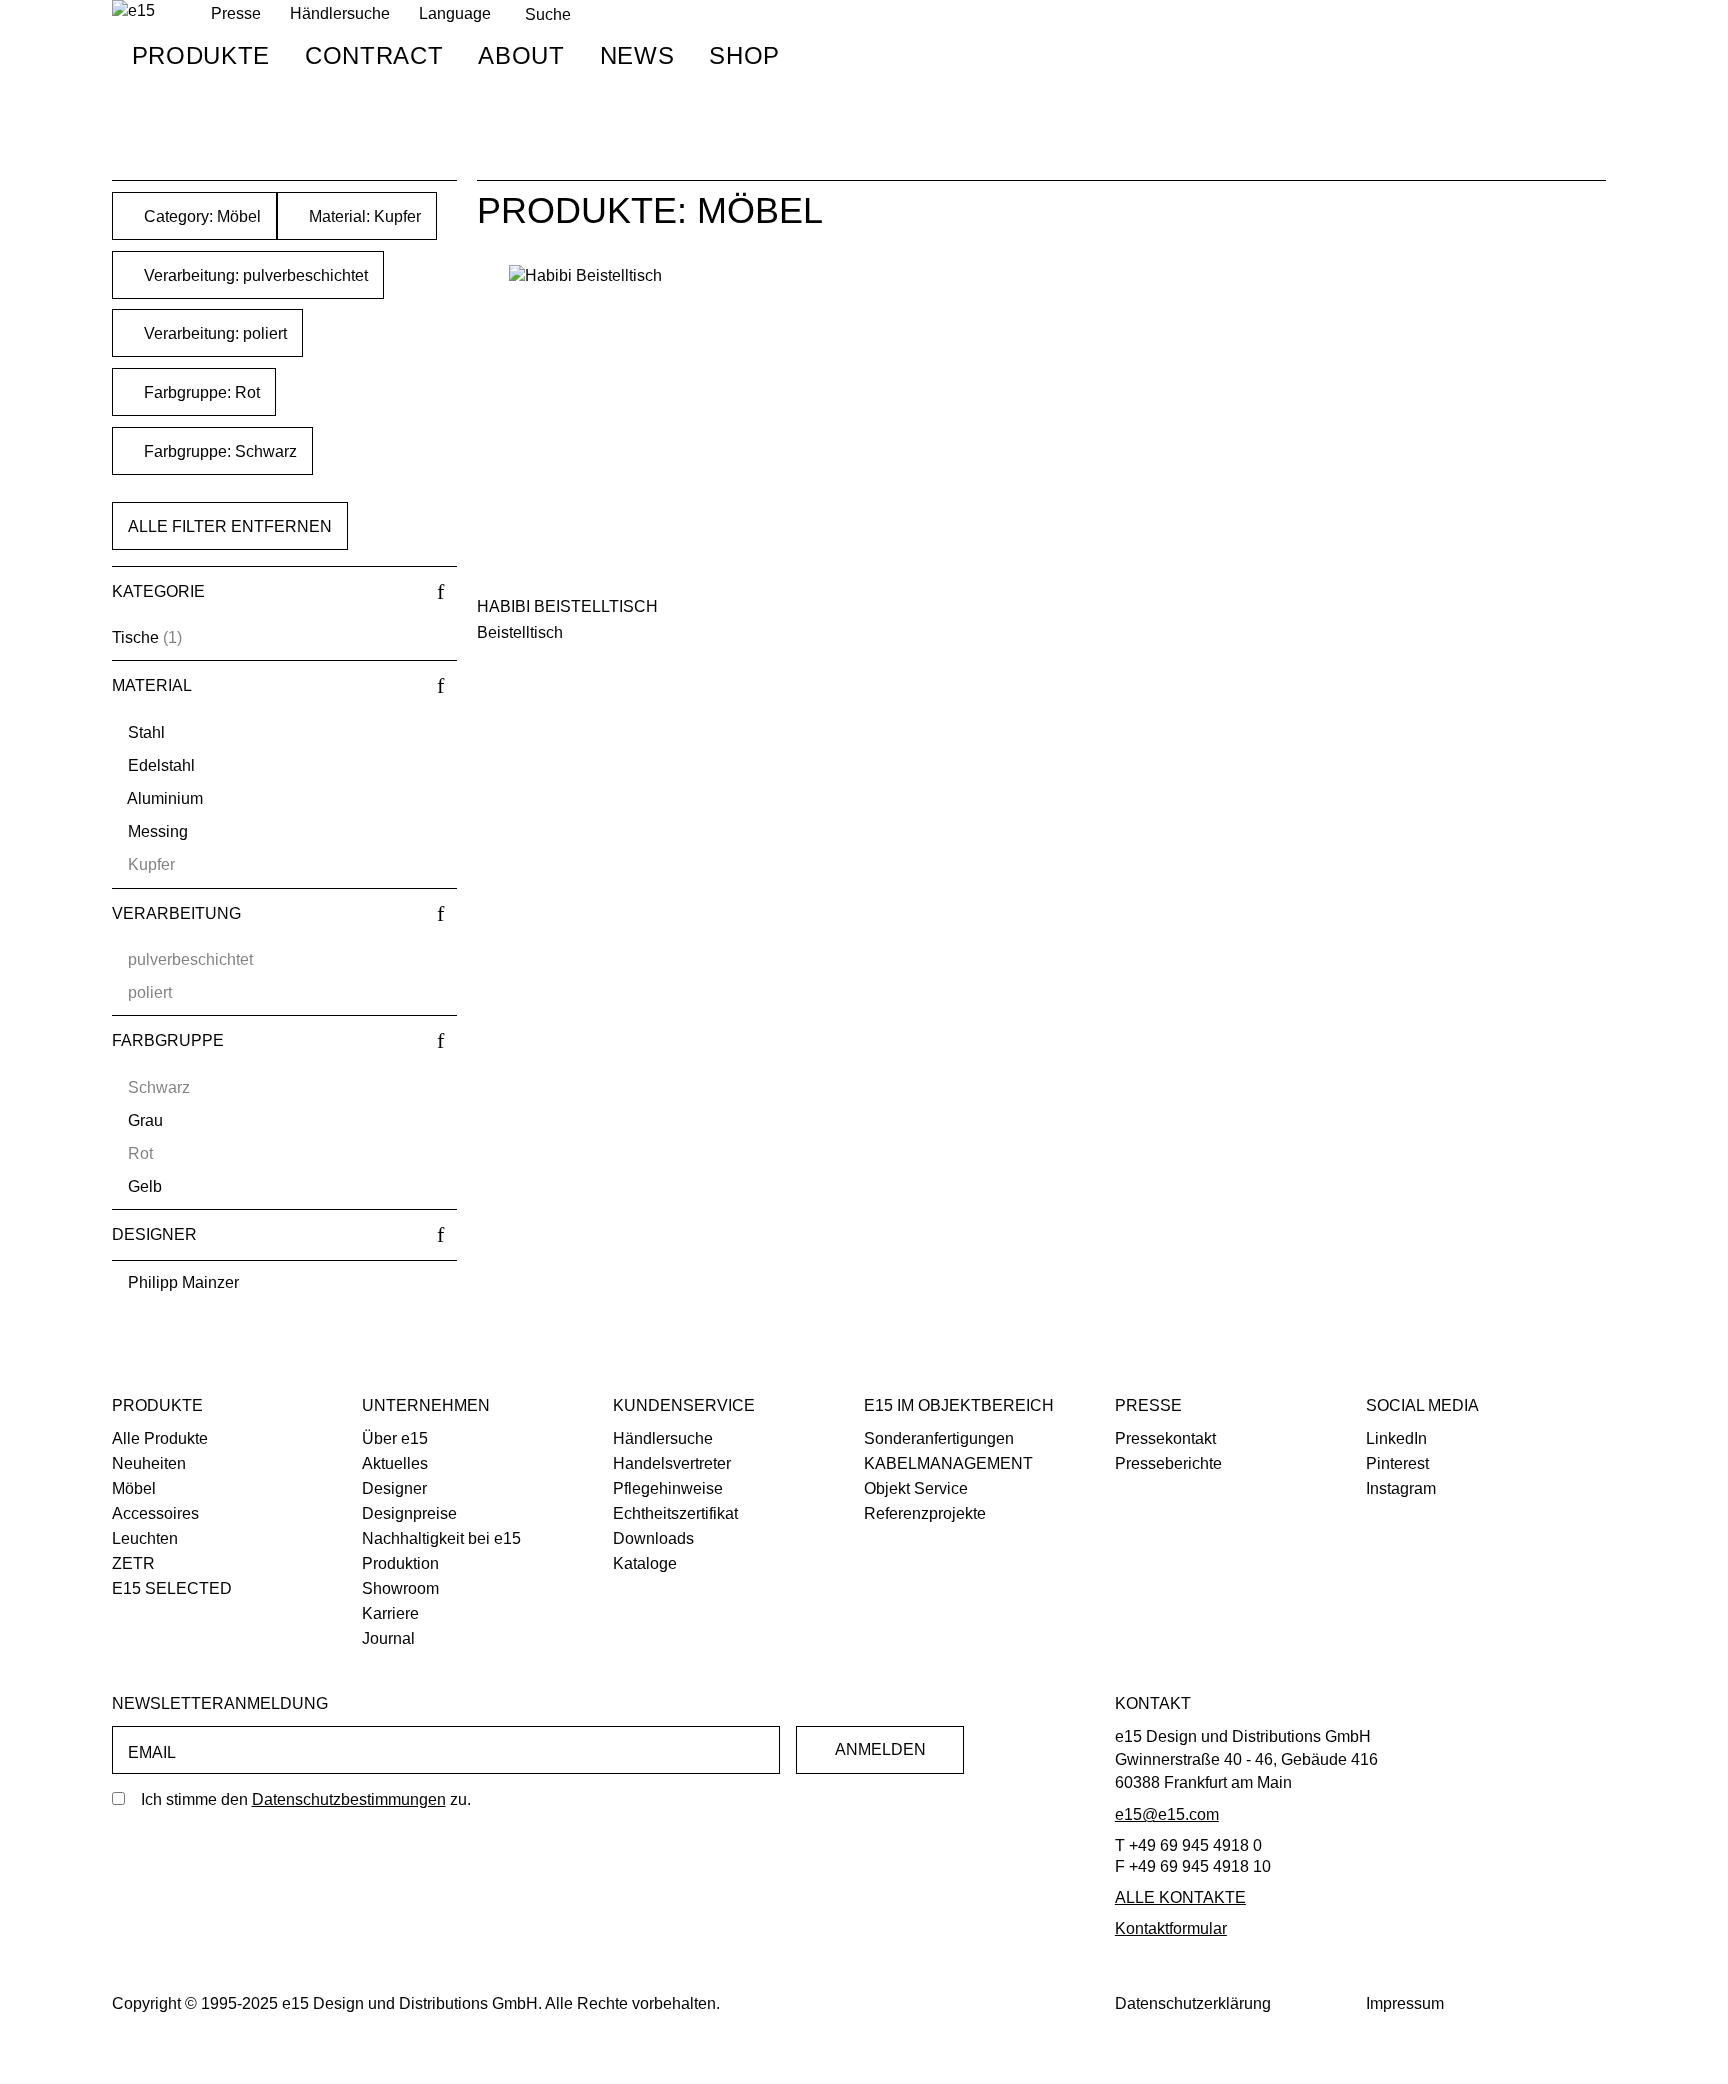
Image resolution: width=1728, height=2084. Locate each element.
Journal (388, 1638)
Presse (1148, 1405)
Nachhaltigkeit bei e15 (441, 1538)
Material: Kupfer (363, 216)
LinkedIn (1396, 1438)
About (521, 55)
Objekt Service (916, 1488)
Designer (394, 1488)
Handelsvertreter (672, 1463)
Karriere (390, 1613)
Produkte (201, 55)
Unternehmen (426, 1405)
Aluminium (165, 798)
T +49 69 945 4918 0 (1188, 1845)
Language (455, 13)
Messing (158, 831)
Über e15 (395, 1438)
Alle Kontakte (1180, 1897)
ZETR (133, 1563)
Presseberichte (1168, 1463)
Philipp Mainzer (183, 1282)
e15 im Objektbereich (959, 1405)
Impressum (1405, 2003)
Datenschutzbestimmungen (349, 1799)
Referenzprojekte (925, 1513)
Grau (145, 1120)
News (637, 55)
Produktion (400, 1563)
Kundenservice (684, 1405)
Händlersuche (340, 13)
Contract (374, 55)
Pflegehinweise (668, 1488)
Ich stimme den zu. (306, 1799)
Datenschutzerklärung (1193, 2003)
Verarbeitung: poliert (213, 333)
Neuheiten (149, 1463)
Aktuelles (395, 1463)
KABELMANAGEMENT (948, 1463)
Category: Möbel (200, 216)
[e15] (133, 11)
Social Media (1422, 1405)
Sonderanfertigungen (939, 1438)
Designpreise (409, 1513)
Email (152, 1752)
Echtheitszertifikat (675, 1513)
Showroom (400, 1588)
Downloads (653, 1538)
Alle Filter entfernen (230, 526)
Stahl (146, 732)
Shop (744, 55)
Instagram (1401, 1488)
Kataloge (645, 1563)
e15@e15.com (1167, 1814)
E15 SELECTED (172, 1588)
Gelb (145, 1186)
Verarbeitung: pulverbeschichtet (254, 275)
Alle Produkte (160, 1438)
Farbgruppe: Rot (200, 392)
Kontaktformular (1171, 1928)
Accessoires (155, 1513)
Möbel (134, 1488)
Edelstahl (161, 765)
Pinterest (1397, 1463)
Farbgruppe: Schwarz (218, 451)
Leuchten (145, 1538)
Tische (135, 637)
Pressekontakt (1165, 1438)
